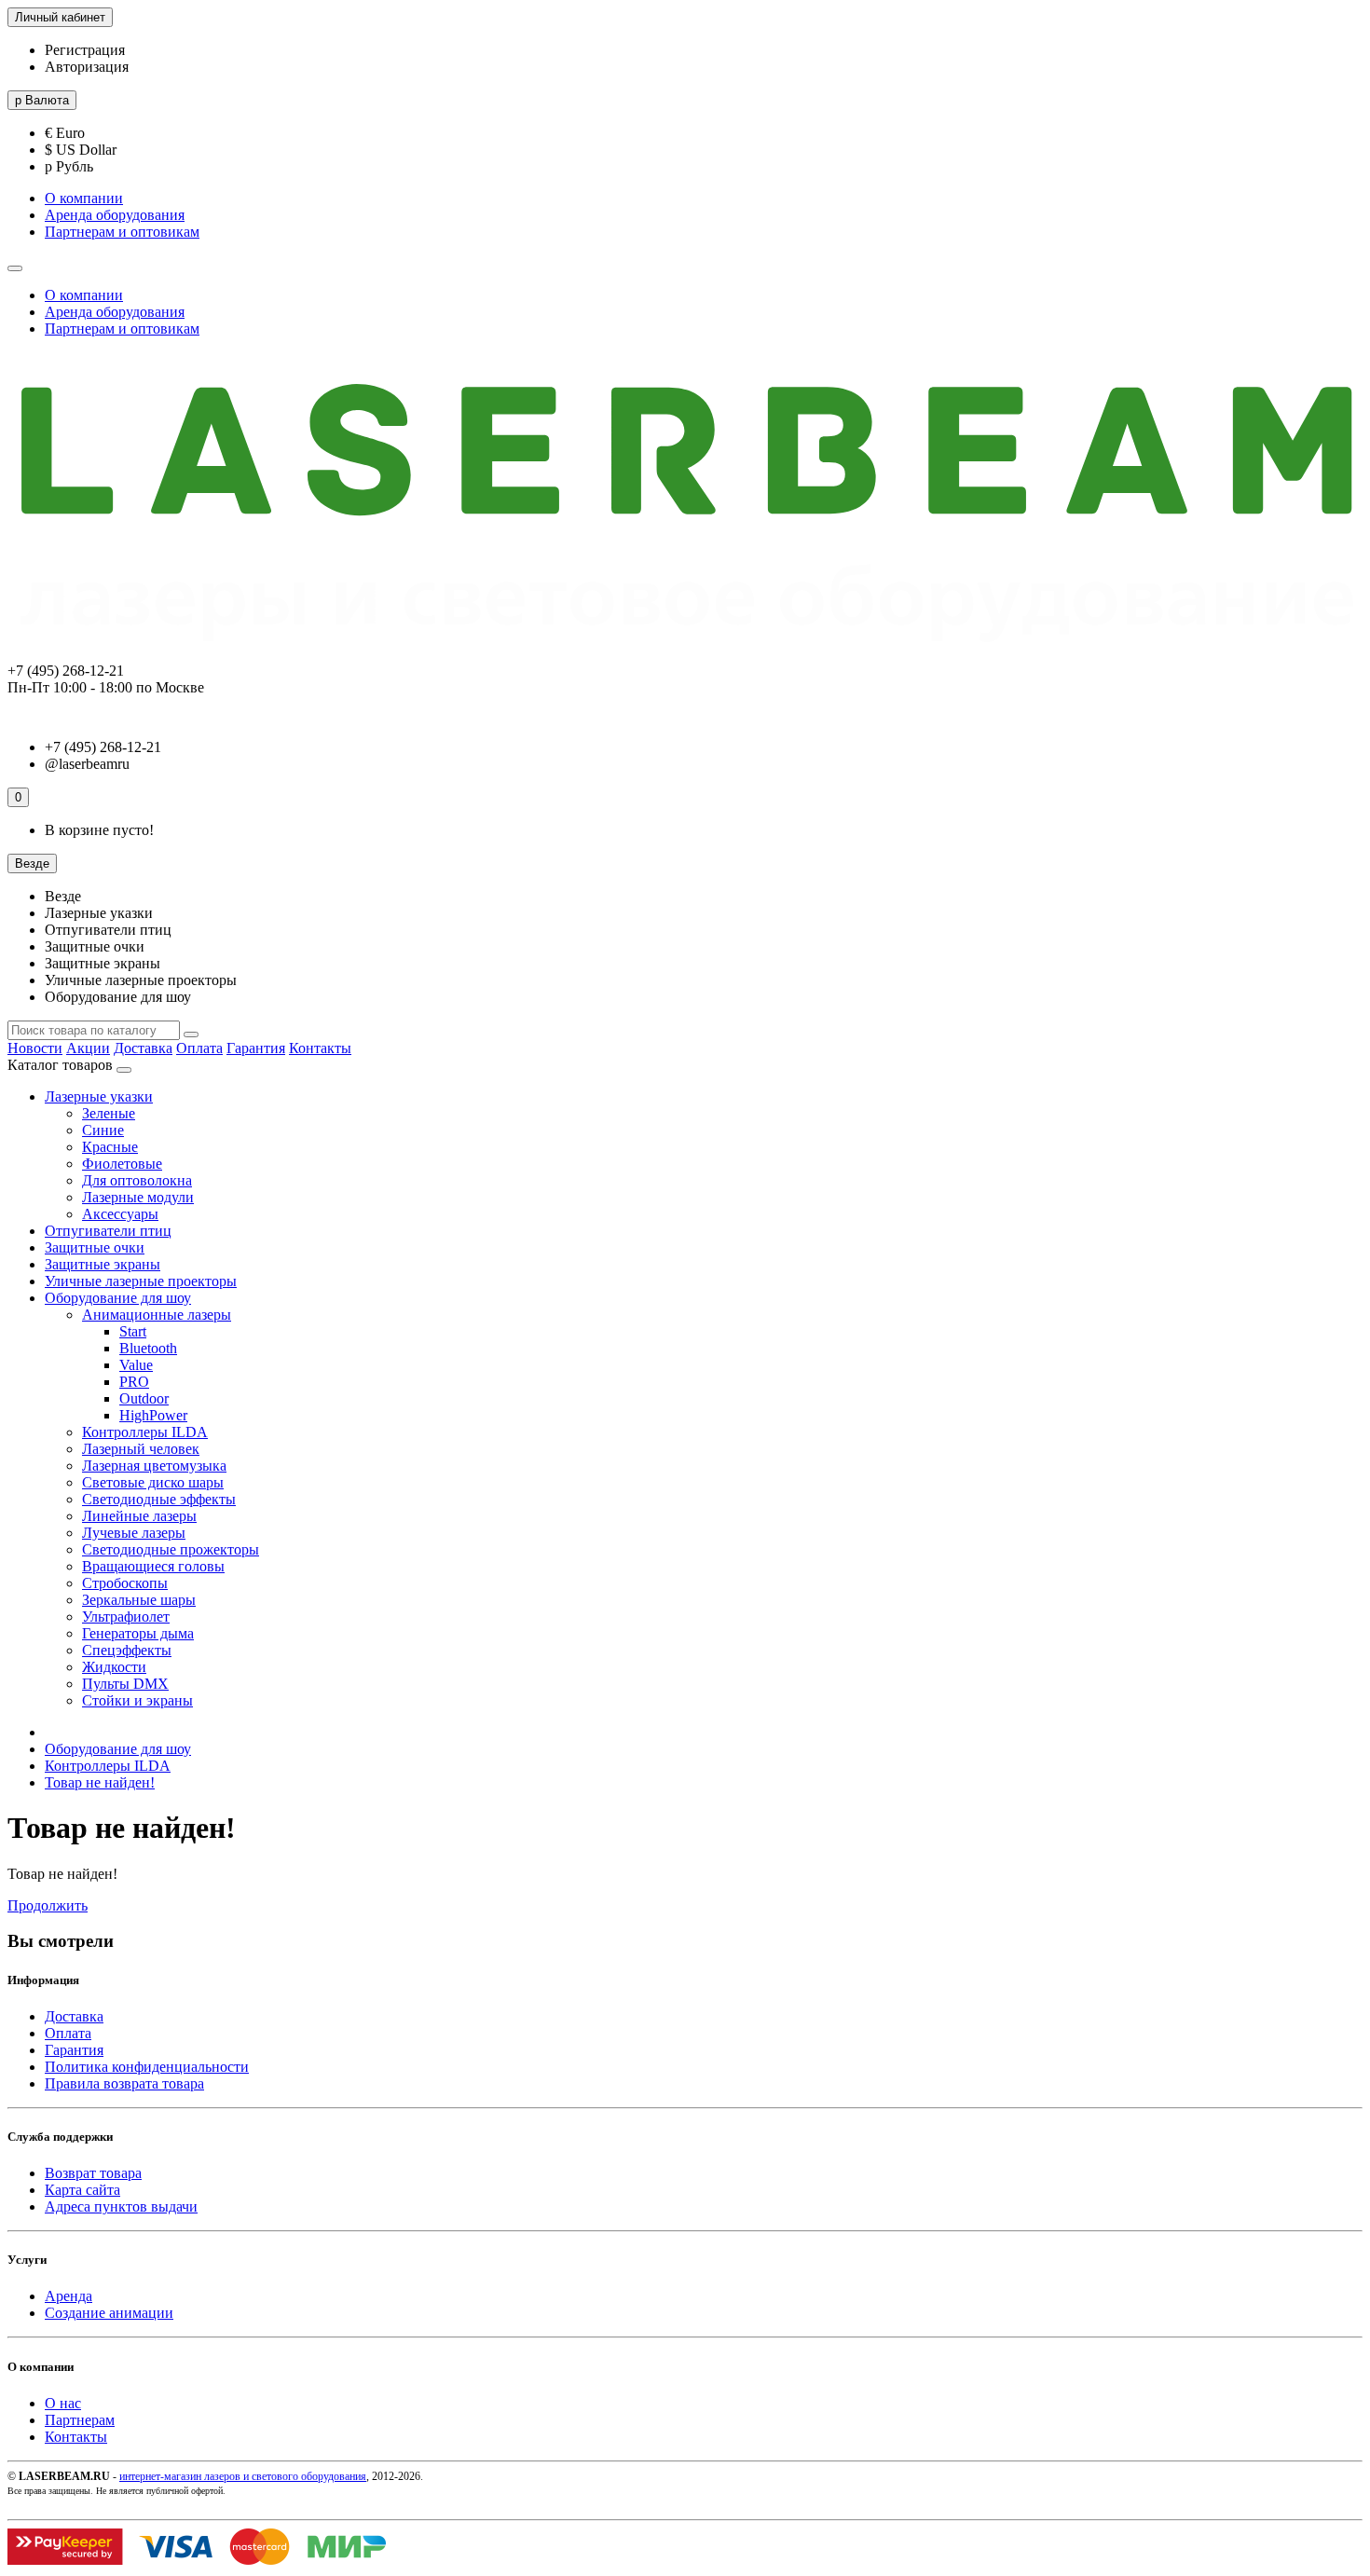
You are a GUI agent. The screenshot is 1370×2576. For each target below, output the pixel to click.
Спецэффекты (127, 1650)
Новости (35, 1048)
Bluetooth (148, 1348)
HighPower (153, 1415)
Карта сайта (82, 2190)
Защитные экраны (103, 1264)
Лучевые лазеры (134, 1533)
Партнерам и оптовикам (122, 232)
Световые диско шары (153, 1482)
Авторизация (87, 67)
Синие (103, 1130)
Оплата (199, 1048)
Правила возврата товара (124, 2083)
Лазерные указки (99, 1096)
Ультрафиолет (126, 1617)
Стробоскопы (125, 1583)
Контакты (320, 1048)
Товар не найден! (100, 1782)
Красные (110, 1147)
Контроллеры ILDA (145, 1432)
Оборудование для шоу (118, 1298)
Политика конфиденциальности (147, 2067)
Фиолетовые (122, 1164)
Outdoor (144, 1398)
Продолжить (48, 1905)
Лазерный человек (141, 1449)
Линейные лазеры (139, 1516)
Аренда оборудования (115, 215)
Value (136, 1365)
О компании (84, 198)
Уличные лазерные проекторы (141, 1281)
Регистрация (85, 50)
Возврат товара (93, 2173)
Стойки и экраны (137, 1700)
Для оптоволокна (137, 1180)
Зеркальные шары (139, 1600)
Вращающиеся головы (153, 1566)
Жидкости (114, 1667)
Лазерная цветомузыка (154, 1466)
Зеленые (109, 1113)
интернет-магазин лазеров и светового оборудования (243, 2476)
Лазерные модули (138, 1197)
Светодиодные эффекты (159, 1499)
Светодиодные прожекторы (171, 1549)
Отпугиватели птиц (108, 1231)
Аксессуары (120, 1214)
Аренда (68, 2296)
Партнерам (80, 2420)
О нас (63, 2403)
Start (133, 1331)
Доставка (143, 1048)
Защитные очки (95, 1247)
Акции (88, 1048)
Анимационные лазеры (157, 1315)
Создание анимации (109, 2313)
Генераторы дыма (138, 1633)
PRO (134, 1382)
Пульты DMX (125, 1684)
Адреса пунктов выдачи (121, 2206)
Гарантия (256, 1048)
